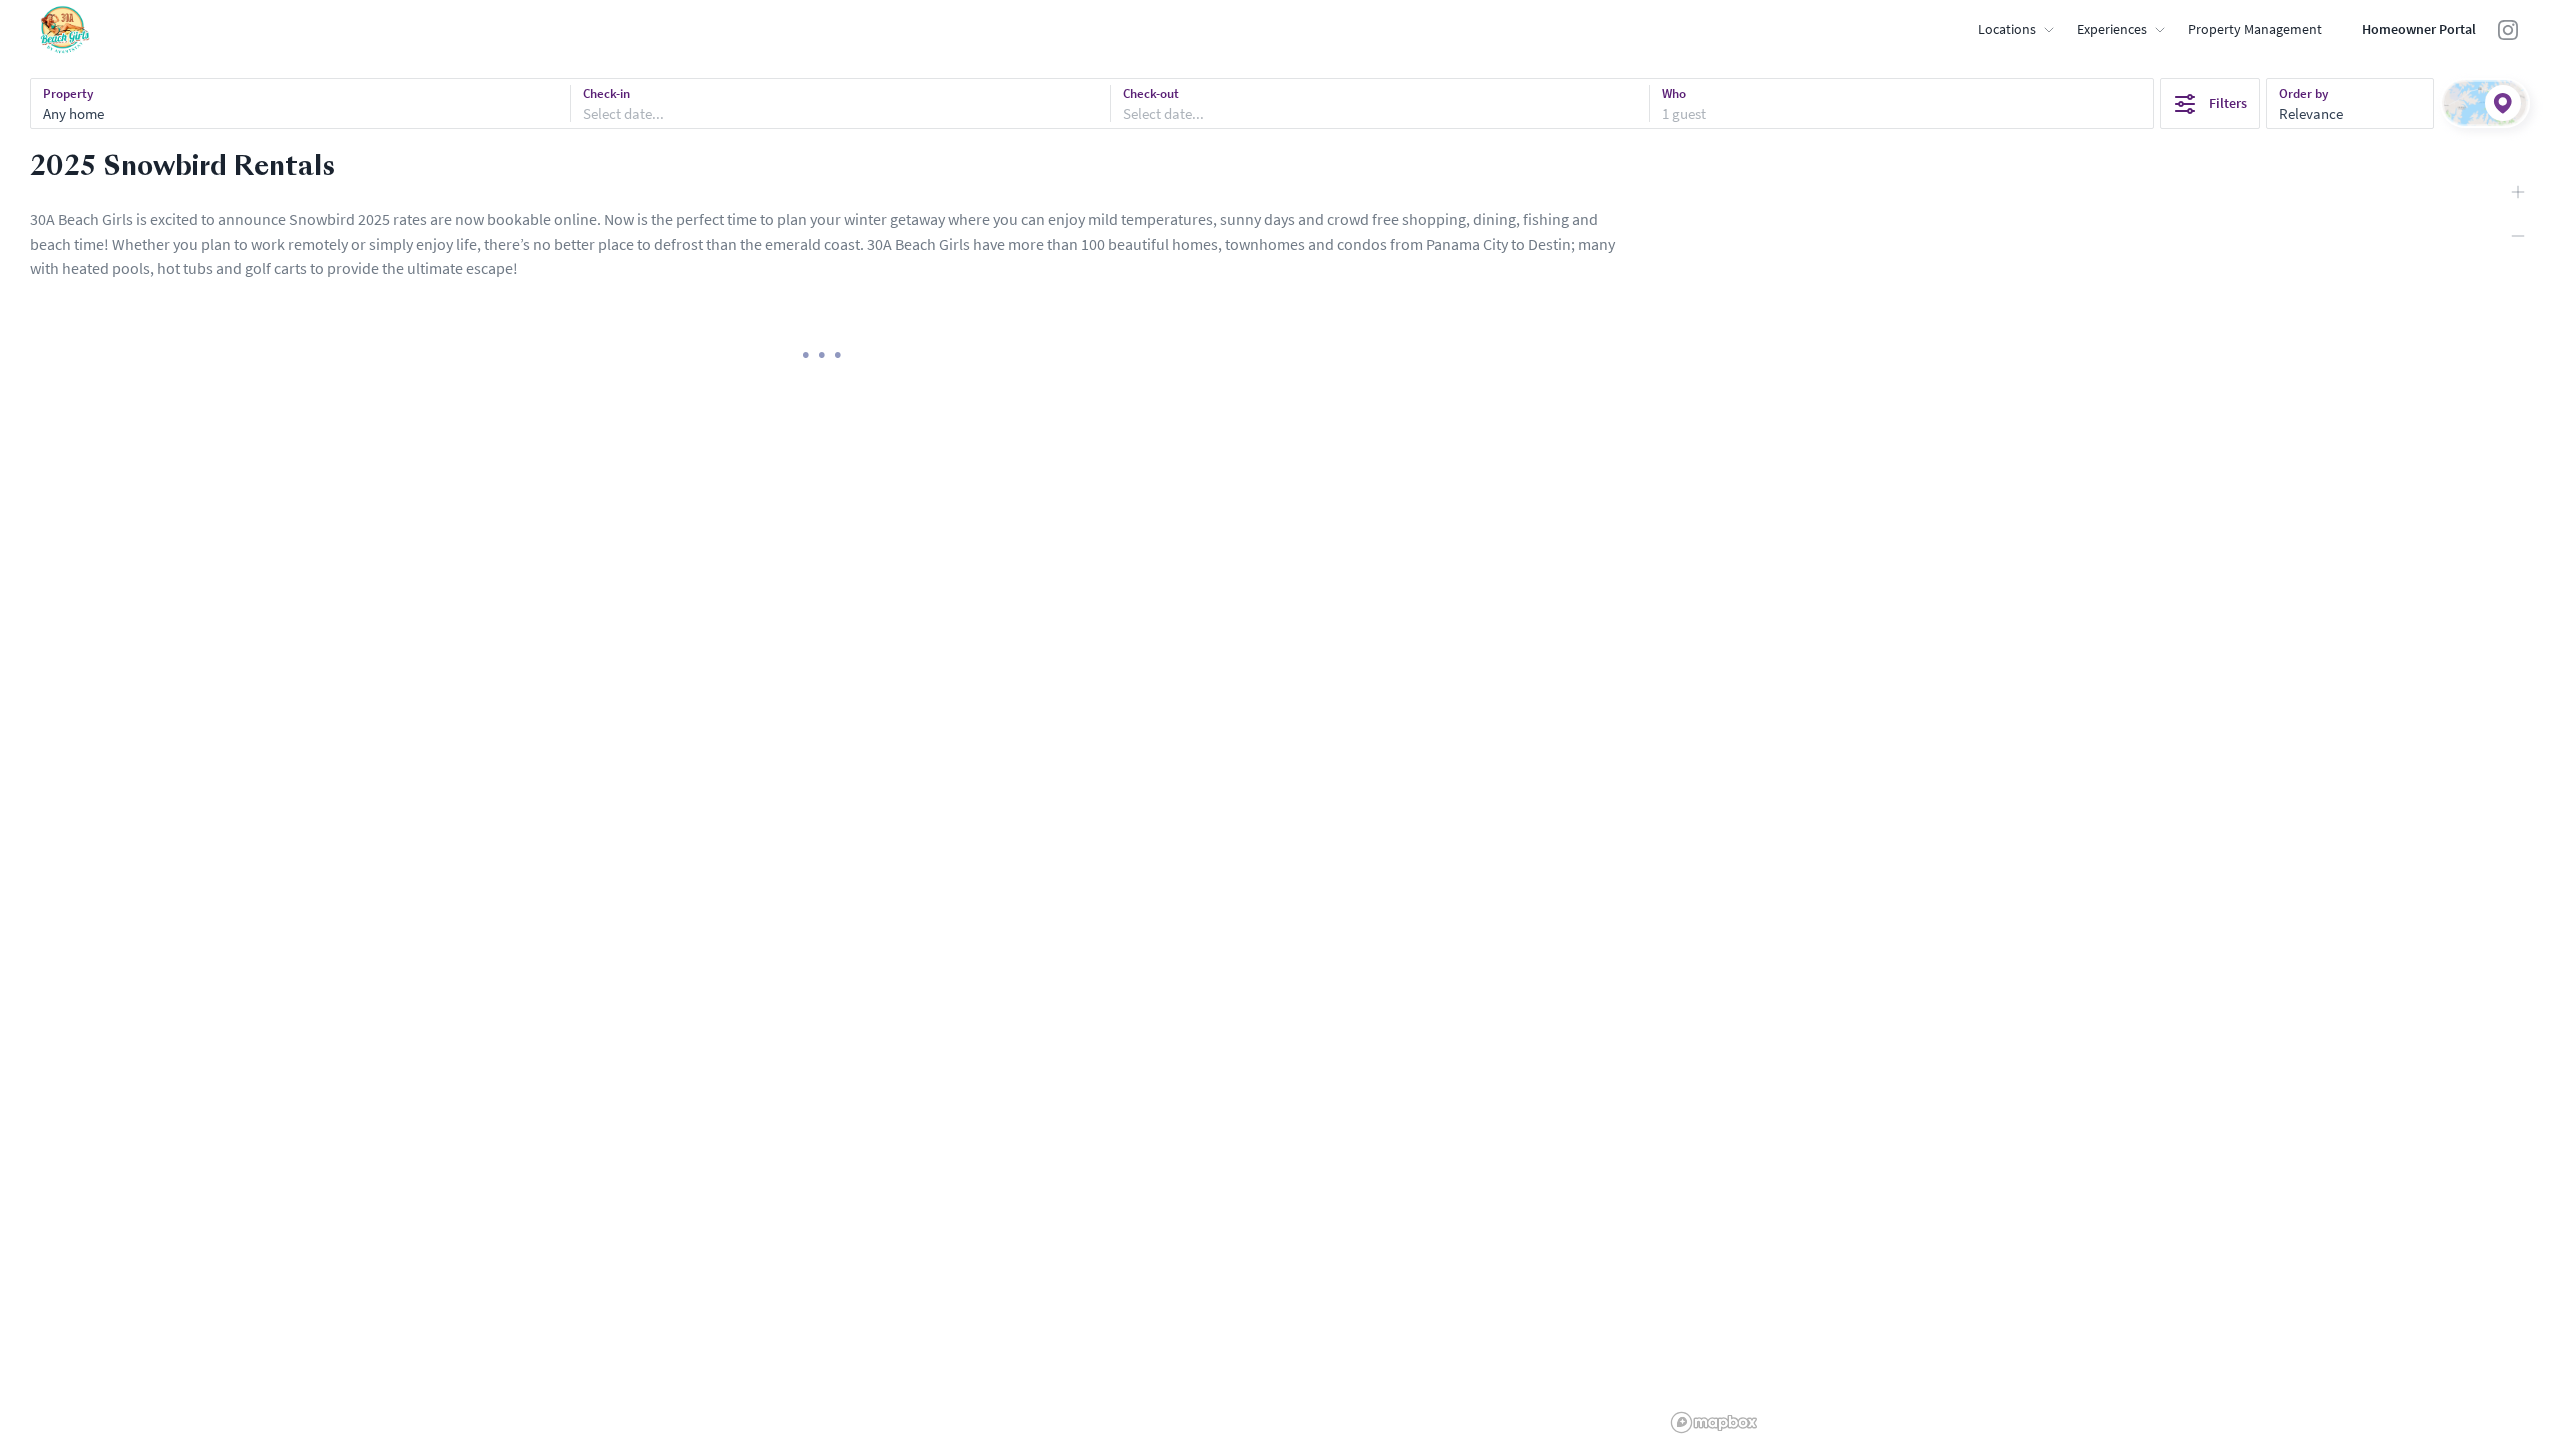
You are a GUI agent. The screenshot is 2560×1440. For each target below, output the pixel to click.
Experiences (2112, 29)
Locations (2007, 29)
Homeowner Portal (2419, 29)
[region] (2112, 795)
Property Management (2255, 29)
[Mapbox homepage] (1714, 1422)
